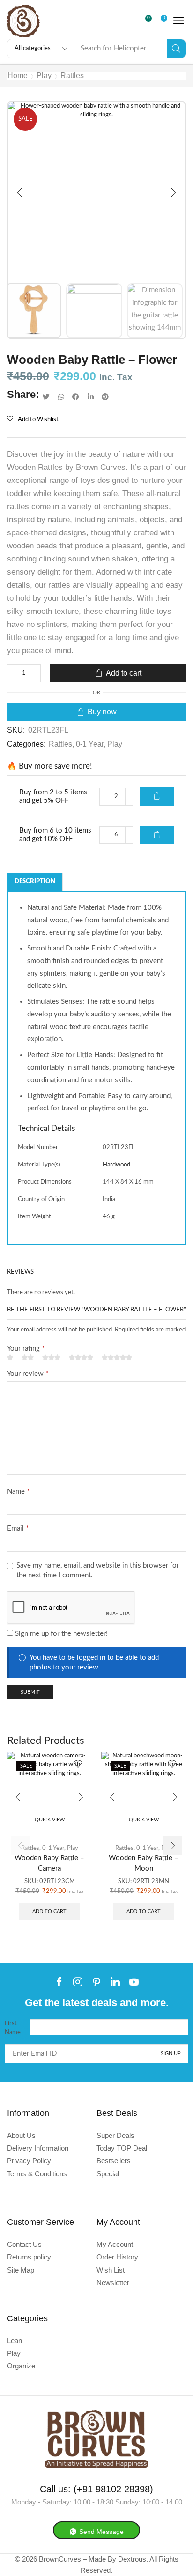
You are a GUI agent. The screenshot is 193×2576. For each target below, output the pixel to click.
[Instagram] (78, 1982)
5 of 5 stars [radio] (117, 1358)
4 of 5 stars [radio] (81, 1358)
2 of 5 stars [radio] (28, 1358)
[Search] (176, 49)
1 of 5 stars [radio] (10, 1358)
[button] (150, 21)
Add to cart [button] (49, 1911)
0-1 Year (90, 744)
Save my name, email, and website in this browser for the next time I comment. (98, 1570)
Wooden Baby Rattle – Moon (144, 1863)
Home (18, 76)
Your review (28, 1374)
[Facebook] (59, 1982)
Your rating (26, 1349)
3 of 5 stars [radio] (51, 1358)
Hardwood (116, 1165)
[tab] (35, 882)
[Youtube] (134, 1982)
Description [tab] (35, 881)
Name (18, 1492)
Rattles (72, 76)
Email (18, 1529)
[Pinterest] (96, 1982)
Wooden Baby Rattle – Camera (49, 1863)
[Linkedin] (115, 1982)
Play (44, 76)
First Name (13, 2028)
